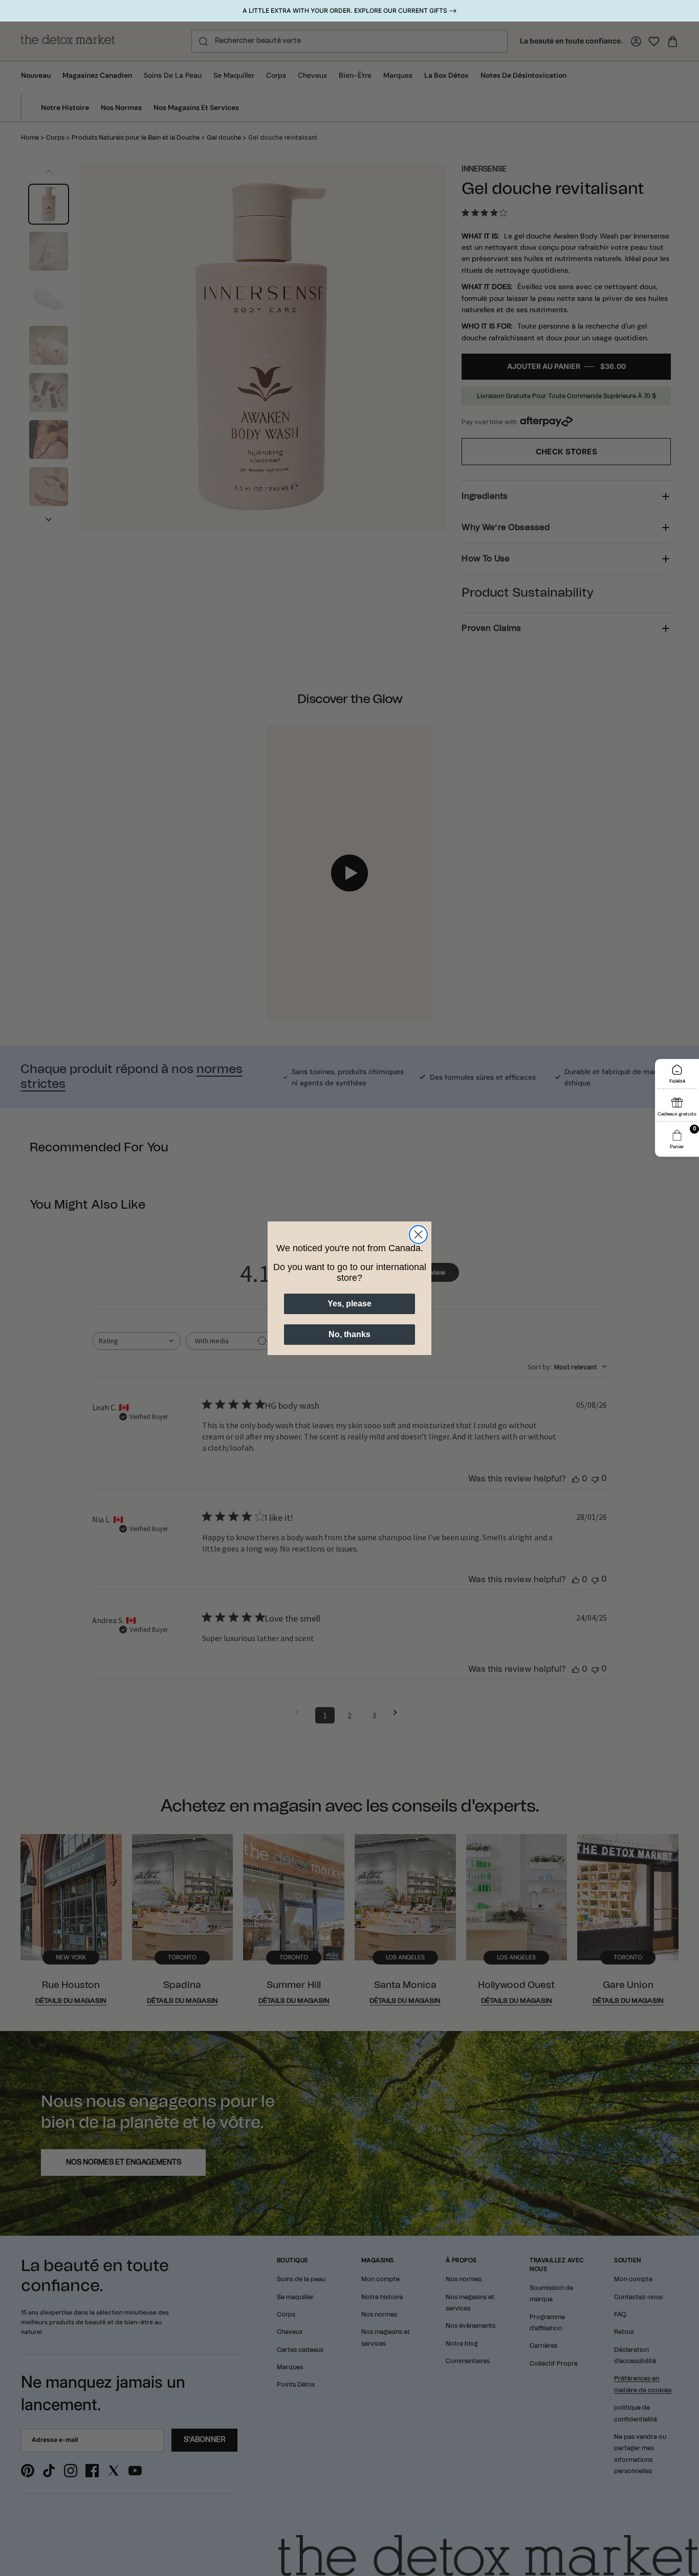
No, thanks (349, 1334)
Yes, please (349, 1304)
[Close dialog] (418, 1235)
